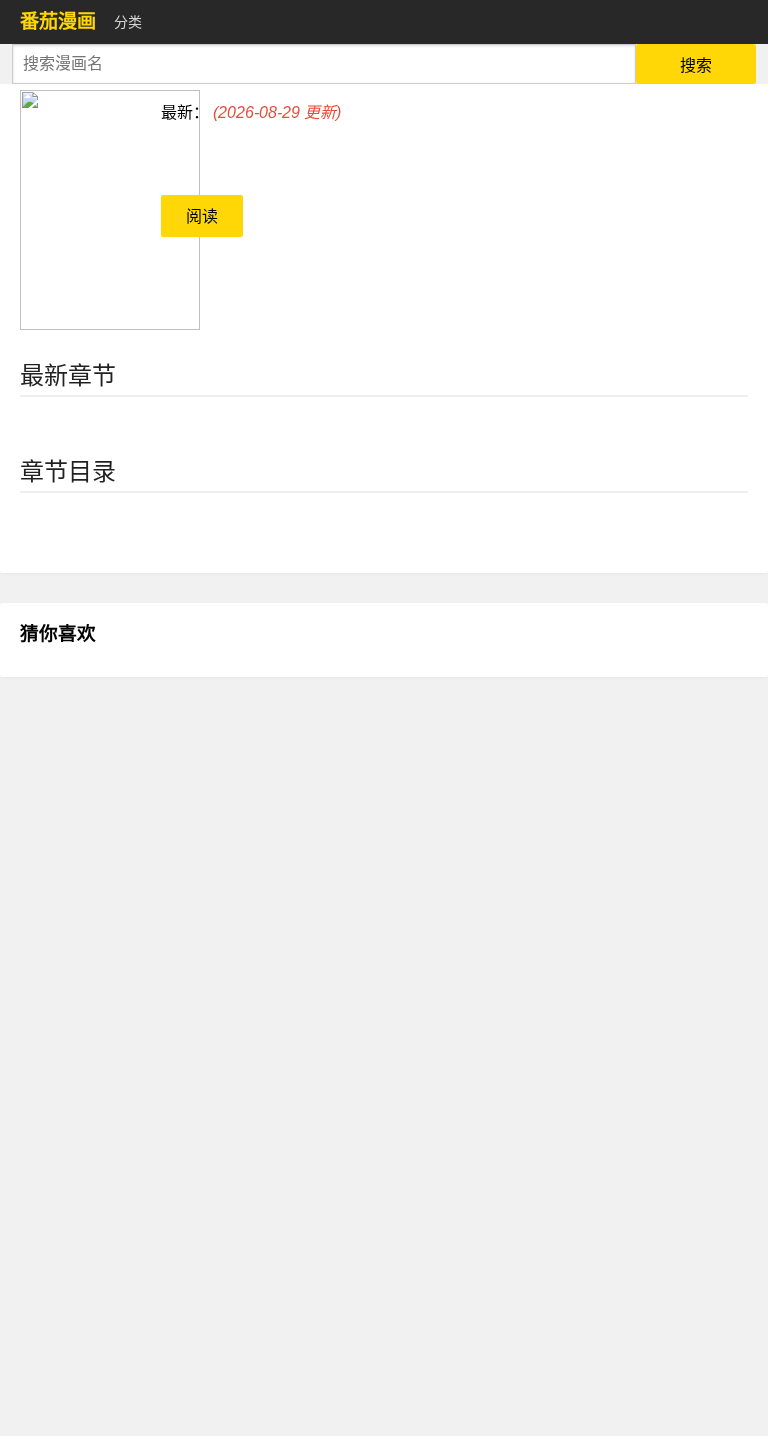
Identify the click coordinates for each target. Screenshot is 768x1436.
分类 (128, 22)
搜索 (696, 65)
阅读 (202, 216)
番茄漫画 (58, 21)
